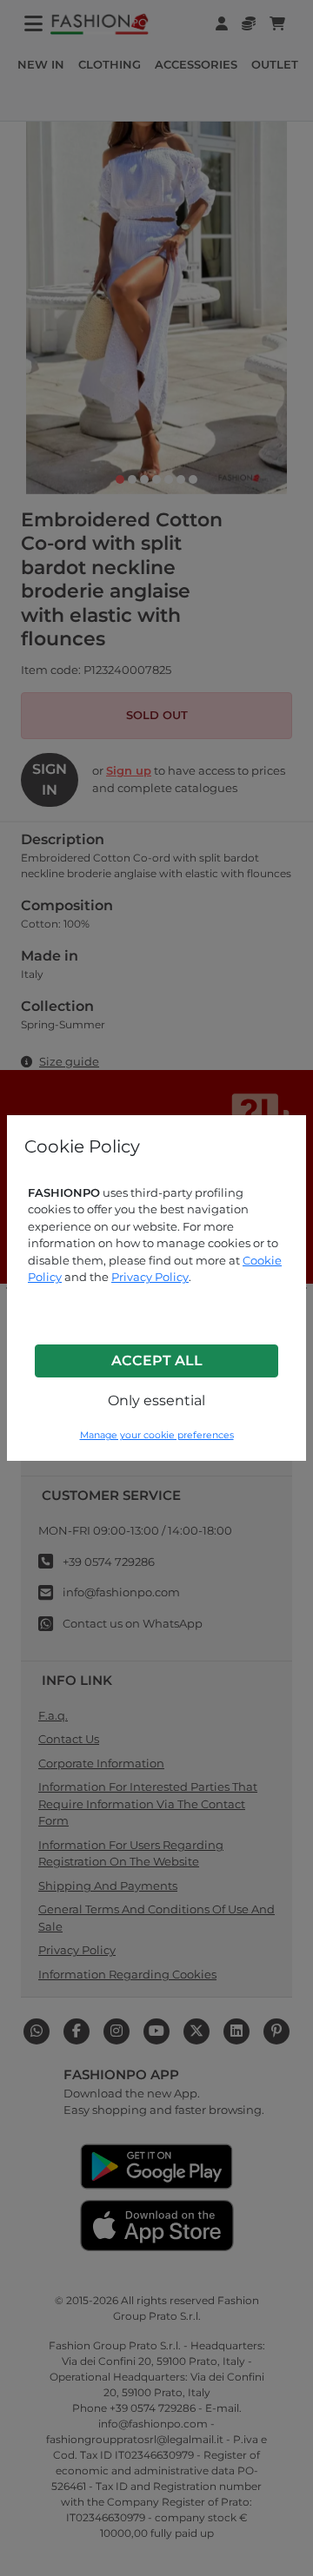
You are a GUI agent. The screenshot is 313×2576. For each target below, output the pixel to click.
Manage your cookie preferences (157, 1435)
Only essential (156, 1400)
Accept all (157, 1361)
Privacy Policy (150, 1277)
